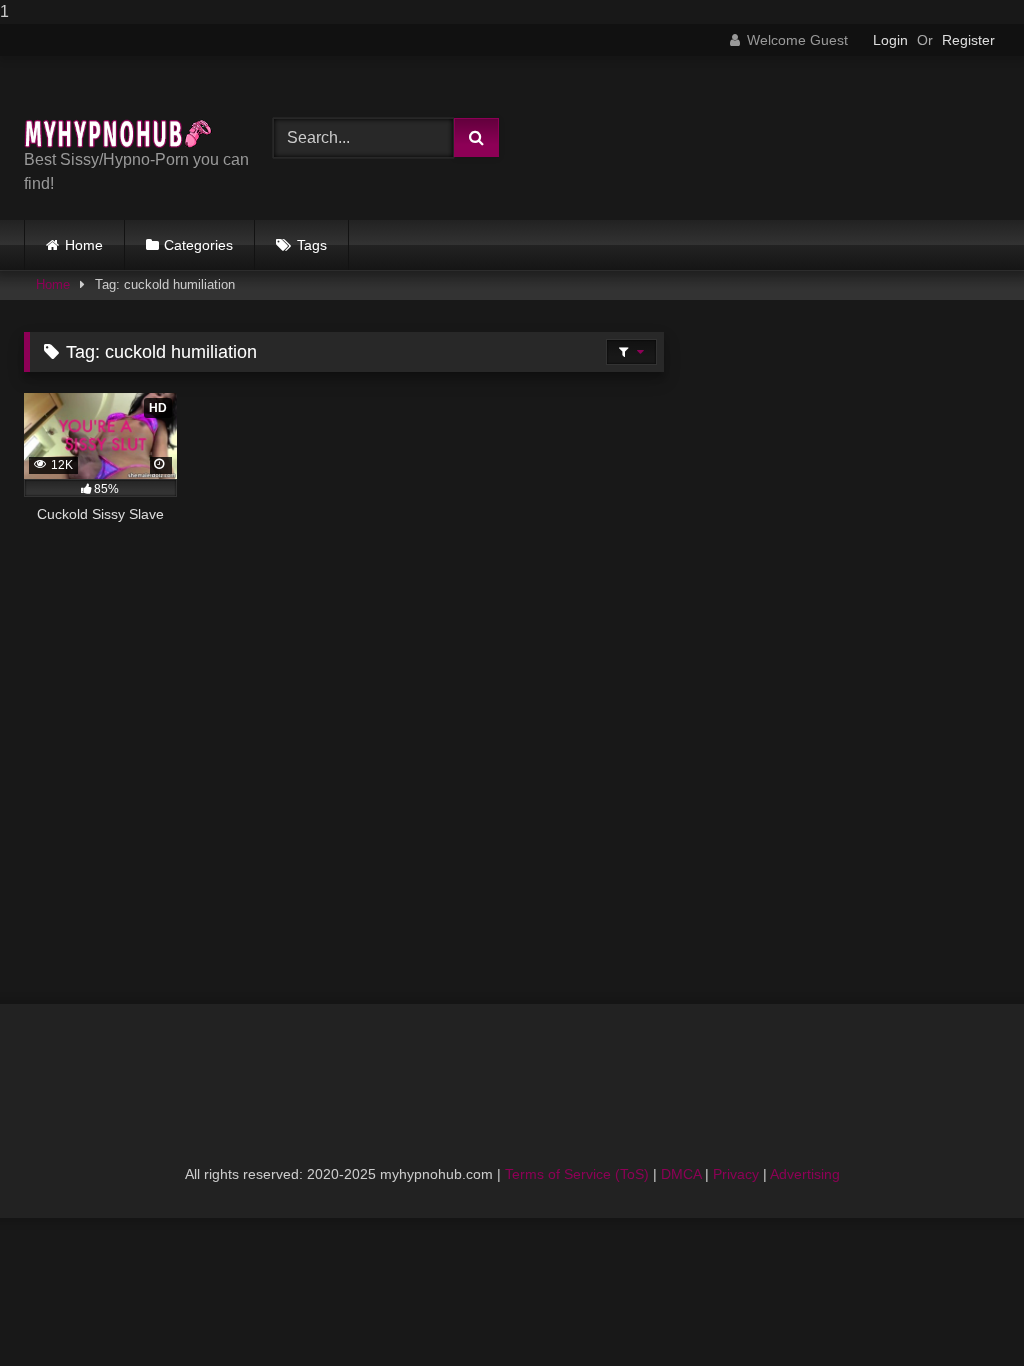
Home (84, 245)
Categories (198, 245)
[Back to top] (962, 1310)
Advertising (805, 1174)
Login (890, 40)
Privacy (736, 1174)
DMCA (681, 1174)
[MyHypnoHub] (129, 110)
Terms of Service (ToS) (577, 1174)
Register (968, 40)
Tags (312, 245)
